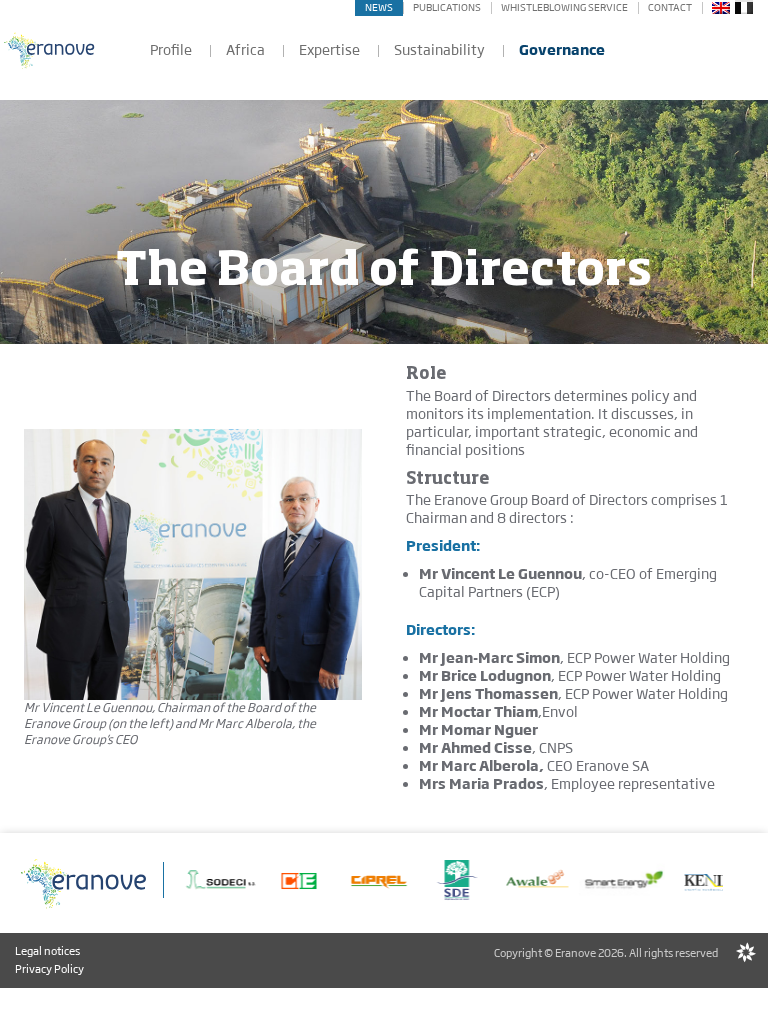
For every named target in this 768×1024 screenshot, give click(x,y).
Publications (447, 7)
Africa (245, 50)
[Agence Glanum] (746, 953)
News (379, 7)
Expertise (329, 50)
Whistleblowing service (564, 7)
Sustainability (439, 50)
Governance (562, 50)
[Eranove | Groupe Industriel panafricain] (50, 49)
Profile (171, 50)
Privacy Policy (49, 969)
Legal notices (47, 951)
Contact (670, 7)
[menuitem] (721, 7)
